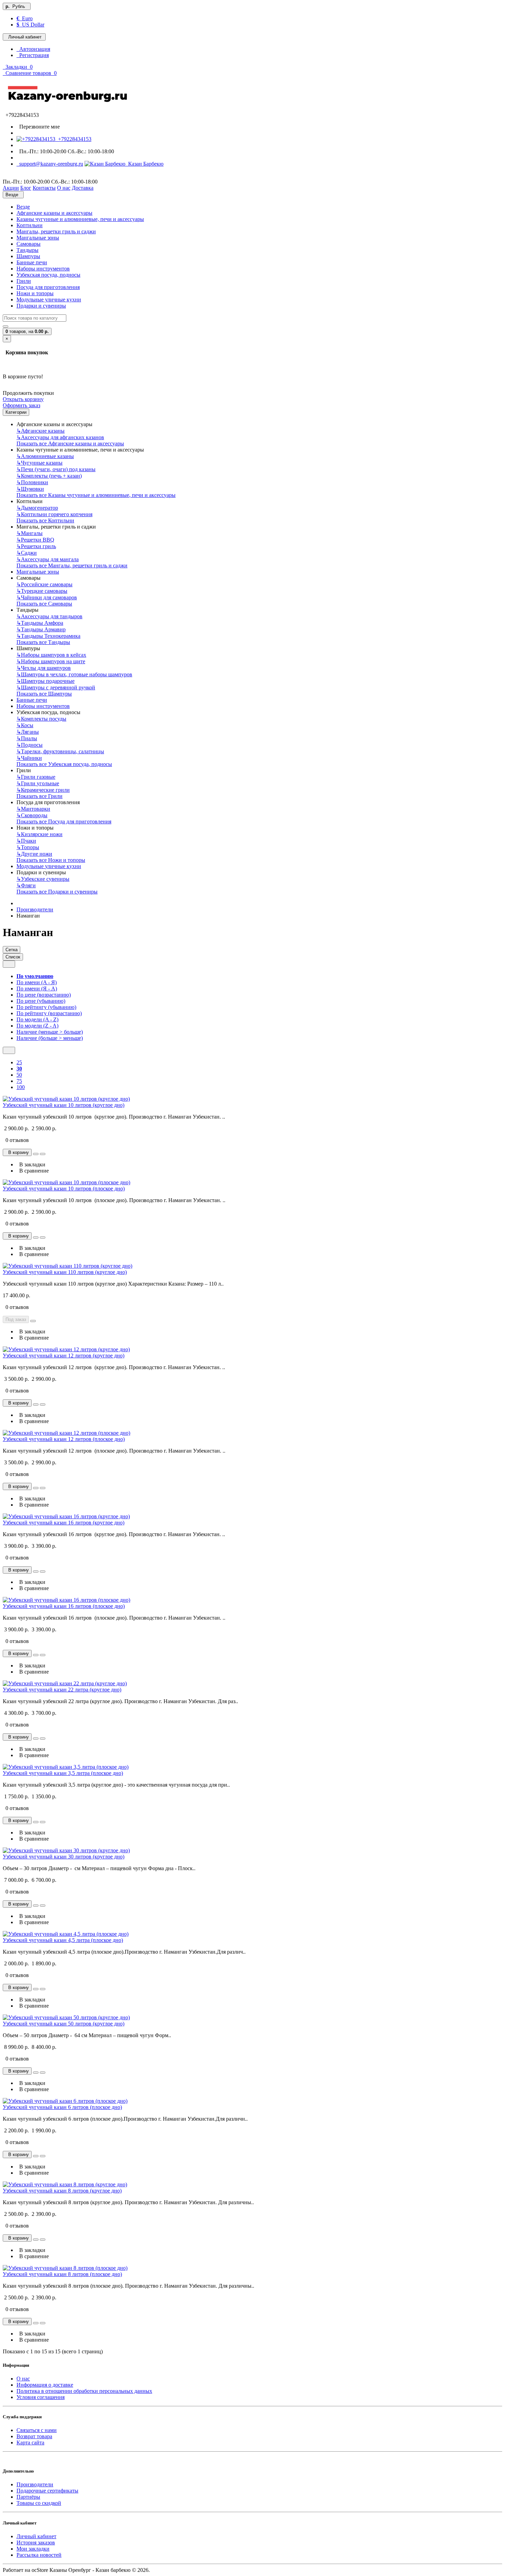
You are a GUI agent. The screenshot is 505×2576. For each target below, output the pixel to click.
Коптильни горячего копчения (54, 514)
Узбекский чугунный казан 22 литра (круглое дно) (62, 1690)
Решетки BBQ (35, 540)
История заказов (36, 2542)
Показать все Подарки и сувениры (57, 892)
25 (19, 1062)
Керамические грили (43, 790)
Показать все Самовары (44, 604)
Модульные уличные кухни (49, 299)
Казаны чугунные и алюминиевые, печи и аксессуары (80, 219)
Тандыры (27, 250)
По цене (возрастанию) (44, 995)
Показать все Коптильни (45, 520)
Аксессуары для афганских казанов (60, 437)
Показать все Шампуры (44, 694)
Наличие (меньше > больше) (50, 1032)
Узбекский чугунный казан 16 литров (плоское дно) (64, 1606)
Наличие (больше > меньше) (50, 1038)
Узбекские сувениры (43, 879)
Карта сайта (30, 2442)
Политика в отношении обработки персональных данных (84, 2391)
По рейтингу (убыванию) (46, 1007)
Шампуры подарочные (46, 681)
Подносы (30, 745)
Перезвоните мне (38, 127)
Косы (25, 725)
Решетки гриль (36, 546)
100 (21, 1087)
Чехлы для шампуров (44, 668)
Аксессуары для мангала (48, 559)
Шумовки (30, 489)
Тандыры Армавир (41, 629)
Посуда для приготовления (48, 287)
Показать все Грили (40, 796)
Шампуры (28, 256)
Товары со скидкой (39, 2503)
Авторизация (33, 49)
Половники (32, 482)
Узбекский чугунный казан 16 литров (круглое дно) (64, 1523)
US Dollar (30, 25)
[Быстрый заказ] (36, 1154)
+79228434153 (73, 139)
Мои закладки (33, 2549)
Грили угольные (38, 783)
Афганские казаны (41, 431)
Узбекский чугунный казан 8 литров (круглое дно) (62, 2191)
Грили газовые (36, 777)
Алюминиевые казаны (45, 456)
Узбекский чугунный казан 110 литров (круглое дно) (65, 1272)
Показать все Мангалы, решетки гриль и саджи (72, 565)
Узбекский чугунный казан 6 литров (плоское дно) (62, 2107)
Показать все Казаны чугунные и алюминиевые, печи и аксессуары (96, 495)
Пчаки (26, 841)
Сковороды (32, 815)
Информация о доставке (45, 2385)
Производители (35, 909)
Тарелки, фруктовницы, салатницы (60, 751)
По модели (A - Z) (37, 1019)
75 (19, 1081)
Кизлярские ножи (40, 834)
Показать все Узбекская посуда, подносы (64, 764)
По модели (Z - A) (37, 1026)
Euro (25, 18)
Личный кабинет (36, 2536)
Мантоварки (33, 809)
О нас (23, 2379)
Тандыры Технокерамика (48, 636)
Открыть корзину (23, 399)
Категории (16, 412)
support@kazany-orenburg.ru (50, 164)
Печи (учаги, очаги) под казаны (56, 469)
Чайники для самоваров (47, 597)
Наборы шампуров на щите (51, 661)
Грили (24, 281)
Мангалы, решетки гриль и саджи (56, 231)
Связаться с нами (37, 2430)
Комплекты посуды (41, 719)
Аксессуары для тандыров (49, 616)
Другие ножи (34, 854)
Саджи (27, 553)
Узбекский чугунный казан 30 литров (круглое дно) (64, 1857)
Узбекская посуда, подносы (48, 275)
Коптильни (30, 225)
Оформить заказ (21, 405)
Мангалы (30, 533)
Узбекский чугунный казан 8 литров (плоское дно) (62, 2274)
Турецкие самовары (42, 591)
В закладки (31, 1164)
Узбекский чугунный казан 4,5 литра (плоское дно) (63, 1940)
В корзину (17, 1152)
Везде (23, 207)
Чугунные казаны (40, 463)
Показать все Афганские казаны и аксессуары (70, 443)
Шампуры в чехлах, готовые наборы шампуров (74, 674)
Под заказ (16, 1319)
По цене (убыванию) (41, 1001)
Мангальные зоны (38, 238)
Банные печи (32, 262)
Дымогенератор (37, 508)
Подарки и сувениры (41, 306)
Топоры (28, 847)
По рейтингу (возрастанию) (49, 1013)
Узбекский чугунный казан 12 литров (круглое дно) (64, 1356)
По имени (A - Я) (37, 982)
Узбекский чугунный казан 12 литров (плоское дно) (64, 1439)
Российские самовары (44, 584)
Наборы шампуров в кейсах (51, 655)
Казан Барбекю (144, 164)
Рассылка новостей (39, 2555)
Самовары (29, 244)
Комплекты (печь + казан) (49, 476)
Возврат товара (34, 2436)
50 (19, 1075)
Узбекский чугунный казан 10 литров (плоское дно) (64, 1189)
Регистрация (33, 55)
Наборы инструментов (43, 269)
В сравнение (33, 1171)
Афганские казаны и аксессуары (54, 213)
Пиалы (27, 738)
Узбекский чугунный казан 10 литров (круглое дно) (64, 1105)
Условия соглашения (41, 2397)
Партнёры (28, 2497)
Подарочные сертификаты (47, 2491)
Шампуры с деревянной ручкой (56, 687)
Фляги (26, 885)
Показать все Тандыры (43, 642)
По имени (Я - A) (37, 989)
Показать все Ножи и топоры (51, 860)
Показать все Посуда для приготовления (64, 821)
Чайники (29, 758)
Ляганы (28, 732)
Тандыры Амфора (40, 623)
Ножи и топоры (35, 293)
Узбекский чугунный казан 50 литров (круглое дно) (64, 2024)
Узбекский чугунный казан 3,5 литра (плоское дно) (63, 1773)
